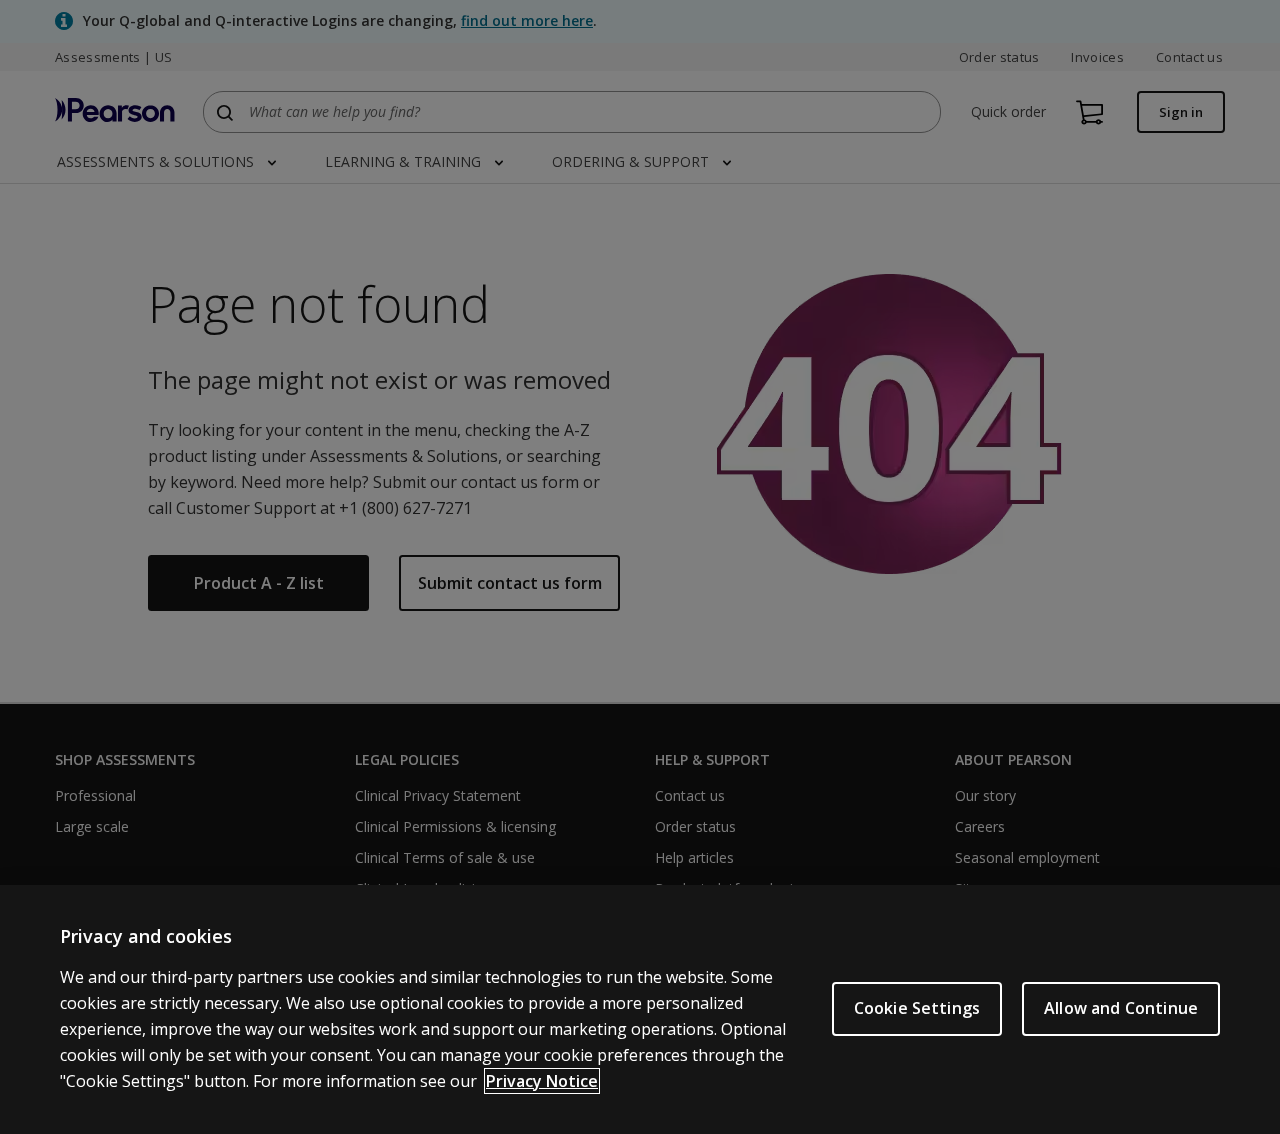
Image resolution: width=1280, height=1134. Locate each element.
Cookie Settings (917, 1008)
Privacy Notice (542, 1081)
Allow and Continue (1121, 1008)
